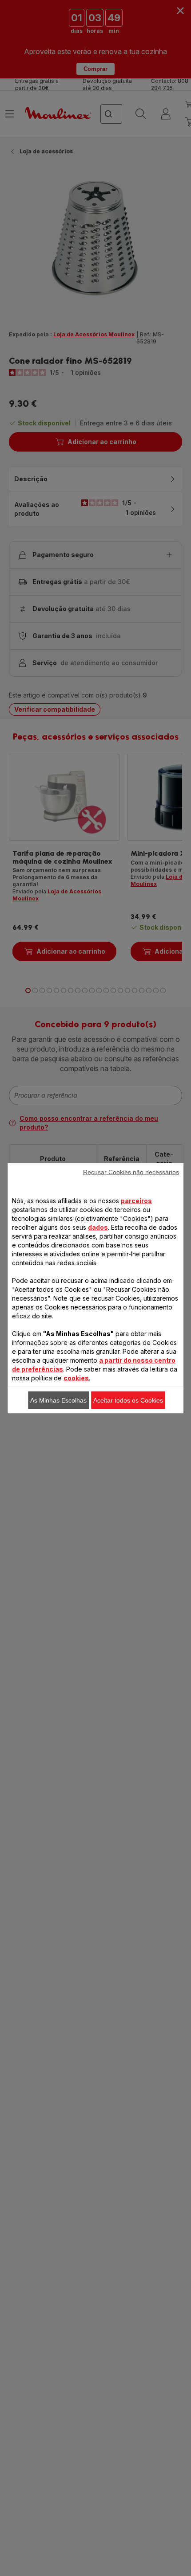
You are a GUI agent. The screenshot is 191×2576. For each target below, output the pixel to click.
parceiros (136, 1200)
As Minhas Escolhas (58, 1400)
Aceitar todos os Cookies (128, 1400)
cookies (76, 1378)
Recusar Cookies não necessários (131, 1172)
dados (98, 1227)
